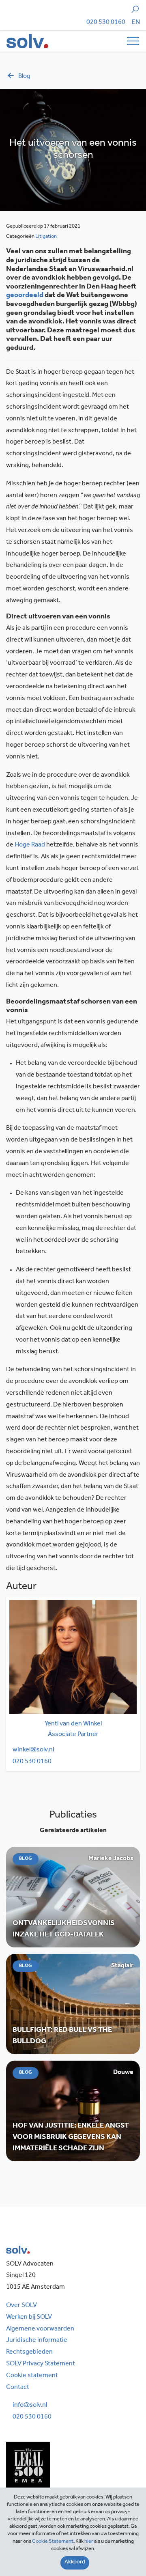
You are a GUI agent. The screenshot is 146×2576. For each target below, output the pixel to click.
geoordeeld (25, 296)
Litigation (46, 237)
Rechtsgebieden (29, 2352)
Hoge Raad (30, 845)
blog (24, 77)
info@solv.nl (30, 2406)
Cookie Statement (53, 2542)
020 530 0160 (106, 23)
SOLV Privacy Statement (41, 2364)
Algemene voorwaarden (40, 2329)
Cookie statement (32, 2376)
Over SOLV (21, 2306)
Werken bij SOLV (29, 2318)
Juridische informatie (37, 2341)
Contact (18, 2388)
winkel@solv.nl (33, 1750)
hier (89, 2542)
